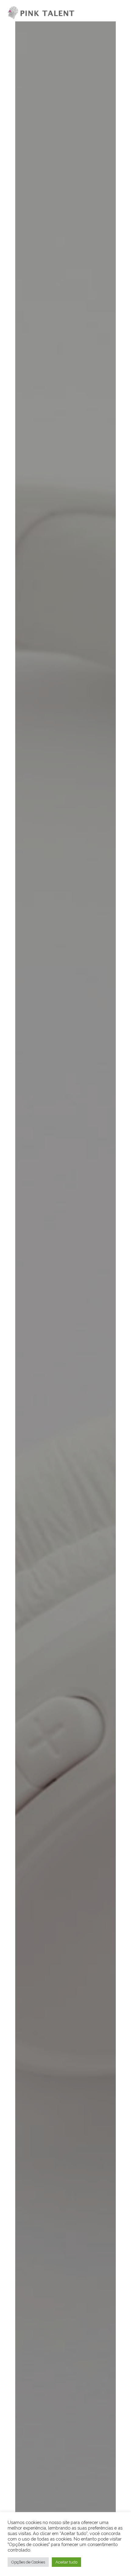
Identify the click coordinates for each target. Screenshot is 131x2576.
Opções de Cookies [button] (28, 2562)
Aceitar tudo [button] (66, 2562)
